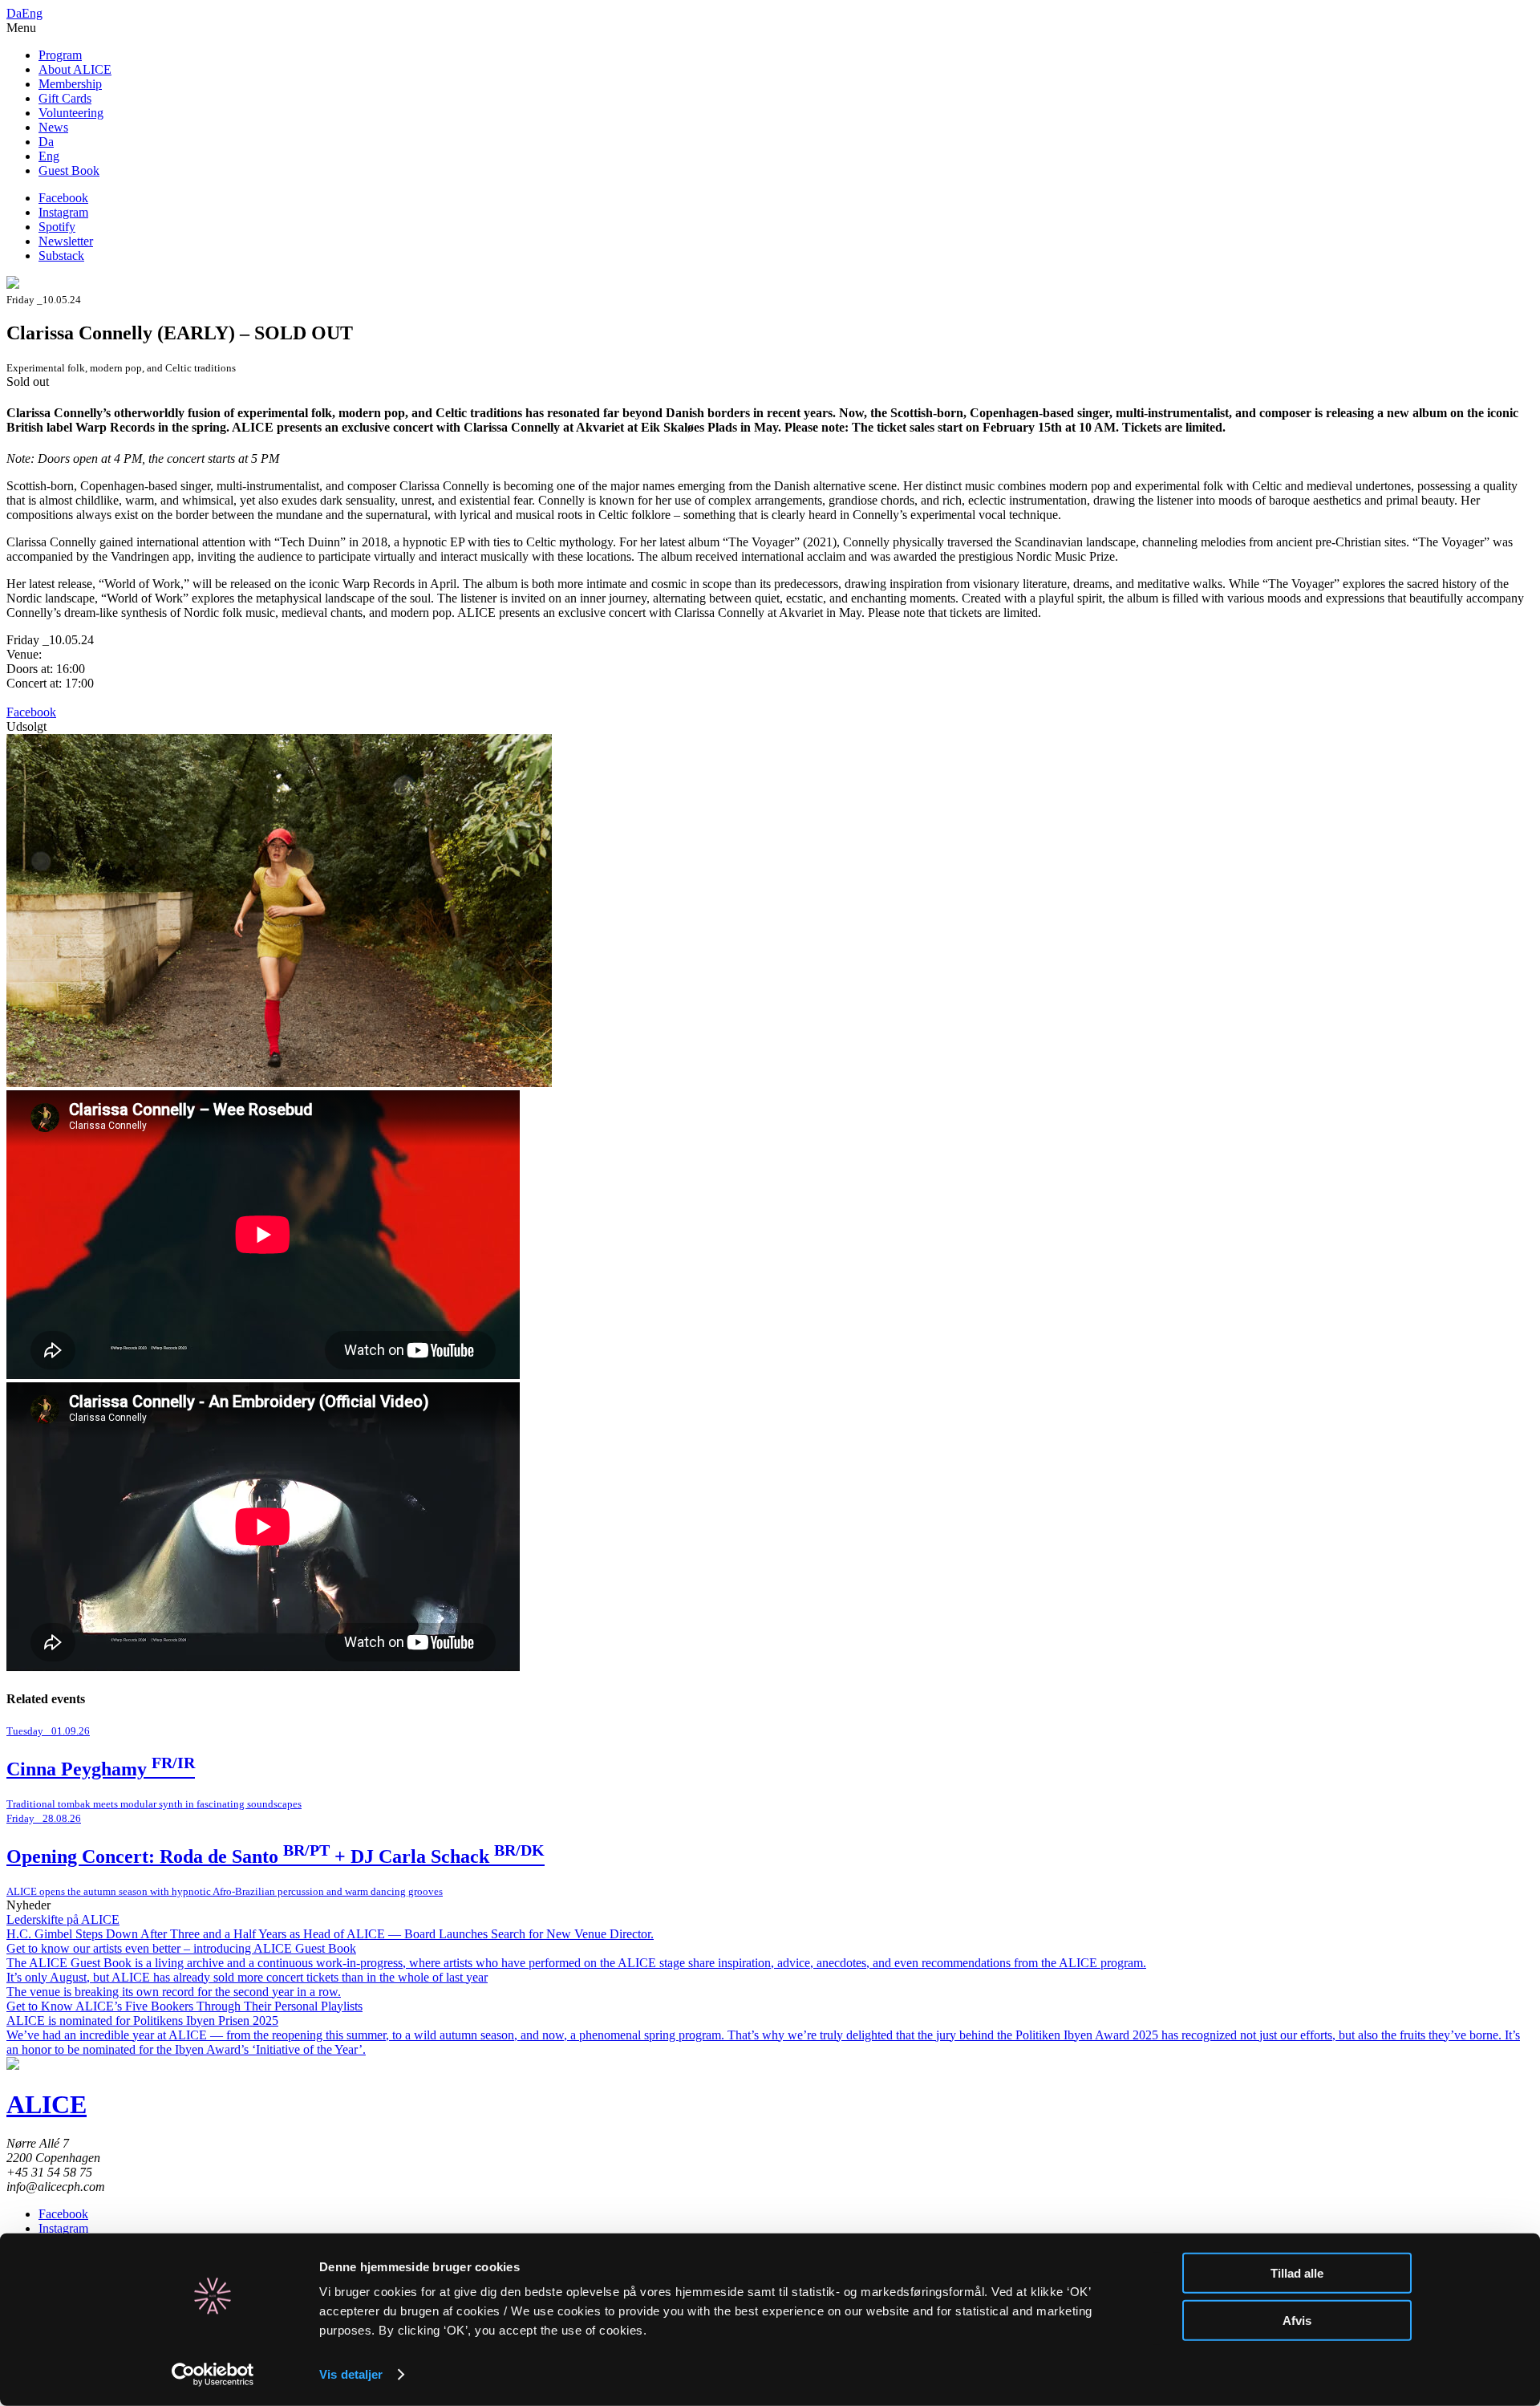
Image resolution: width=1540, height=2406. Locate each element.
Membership (70, 84)
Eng (32, 13)
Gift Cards (65, 98)
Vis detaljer (351, 2374)
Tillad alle (1297, 2273)
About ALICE (75, 69)
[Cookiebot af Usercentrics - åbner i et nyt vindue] (213, 2375)
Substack (61, 256)
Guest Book (69, 170)
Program (60, 55)
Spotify (57, 227)
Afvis (1297, 2320)
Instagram (63, 212)
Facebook (63, 198)
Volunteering (71, 113)
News (53, 127)
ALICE (47, 2104)
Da (14, 13)
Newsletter (66, 241)
